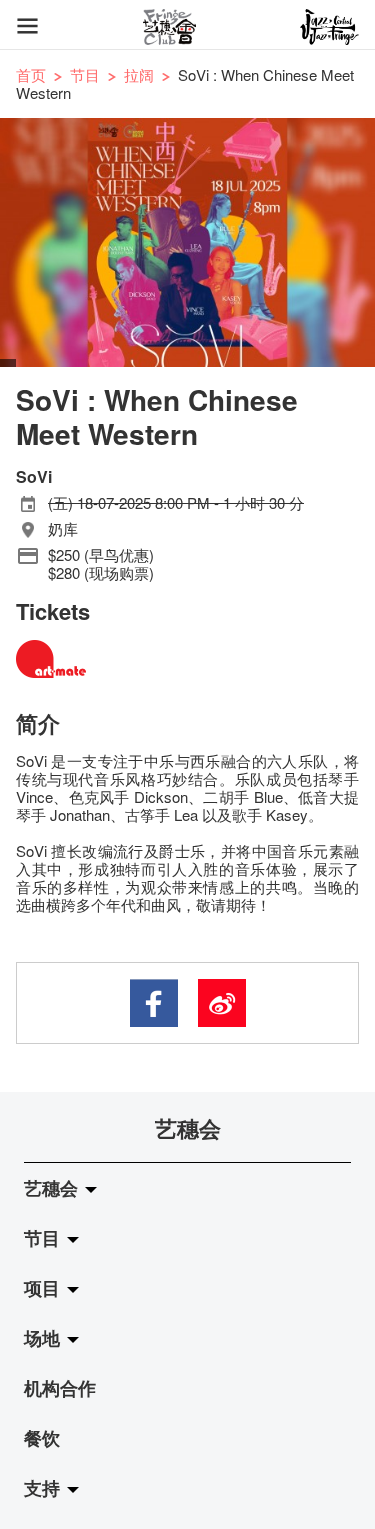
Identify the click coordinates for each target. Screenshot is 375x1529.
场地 (44, 1338)
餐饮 (42, 1438)
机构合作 (60, 1388)
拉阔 (139, 74)
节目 (85, 74)
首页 (31, 74)
